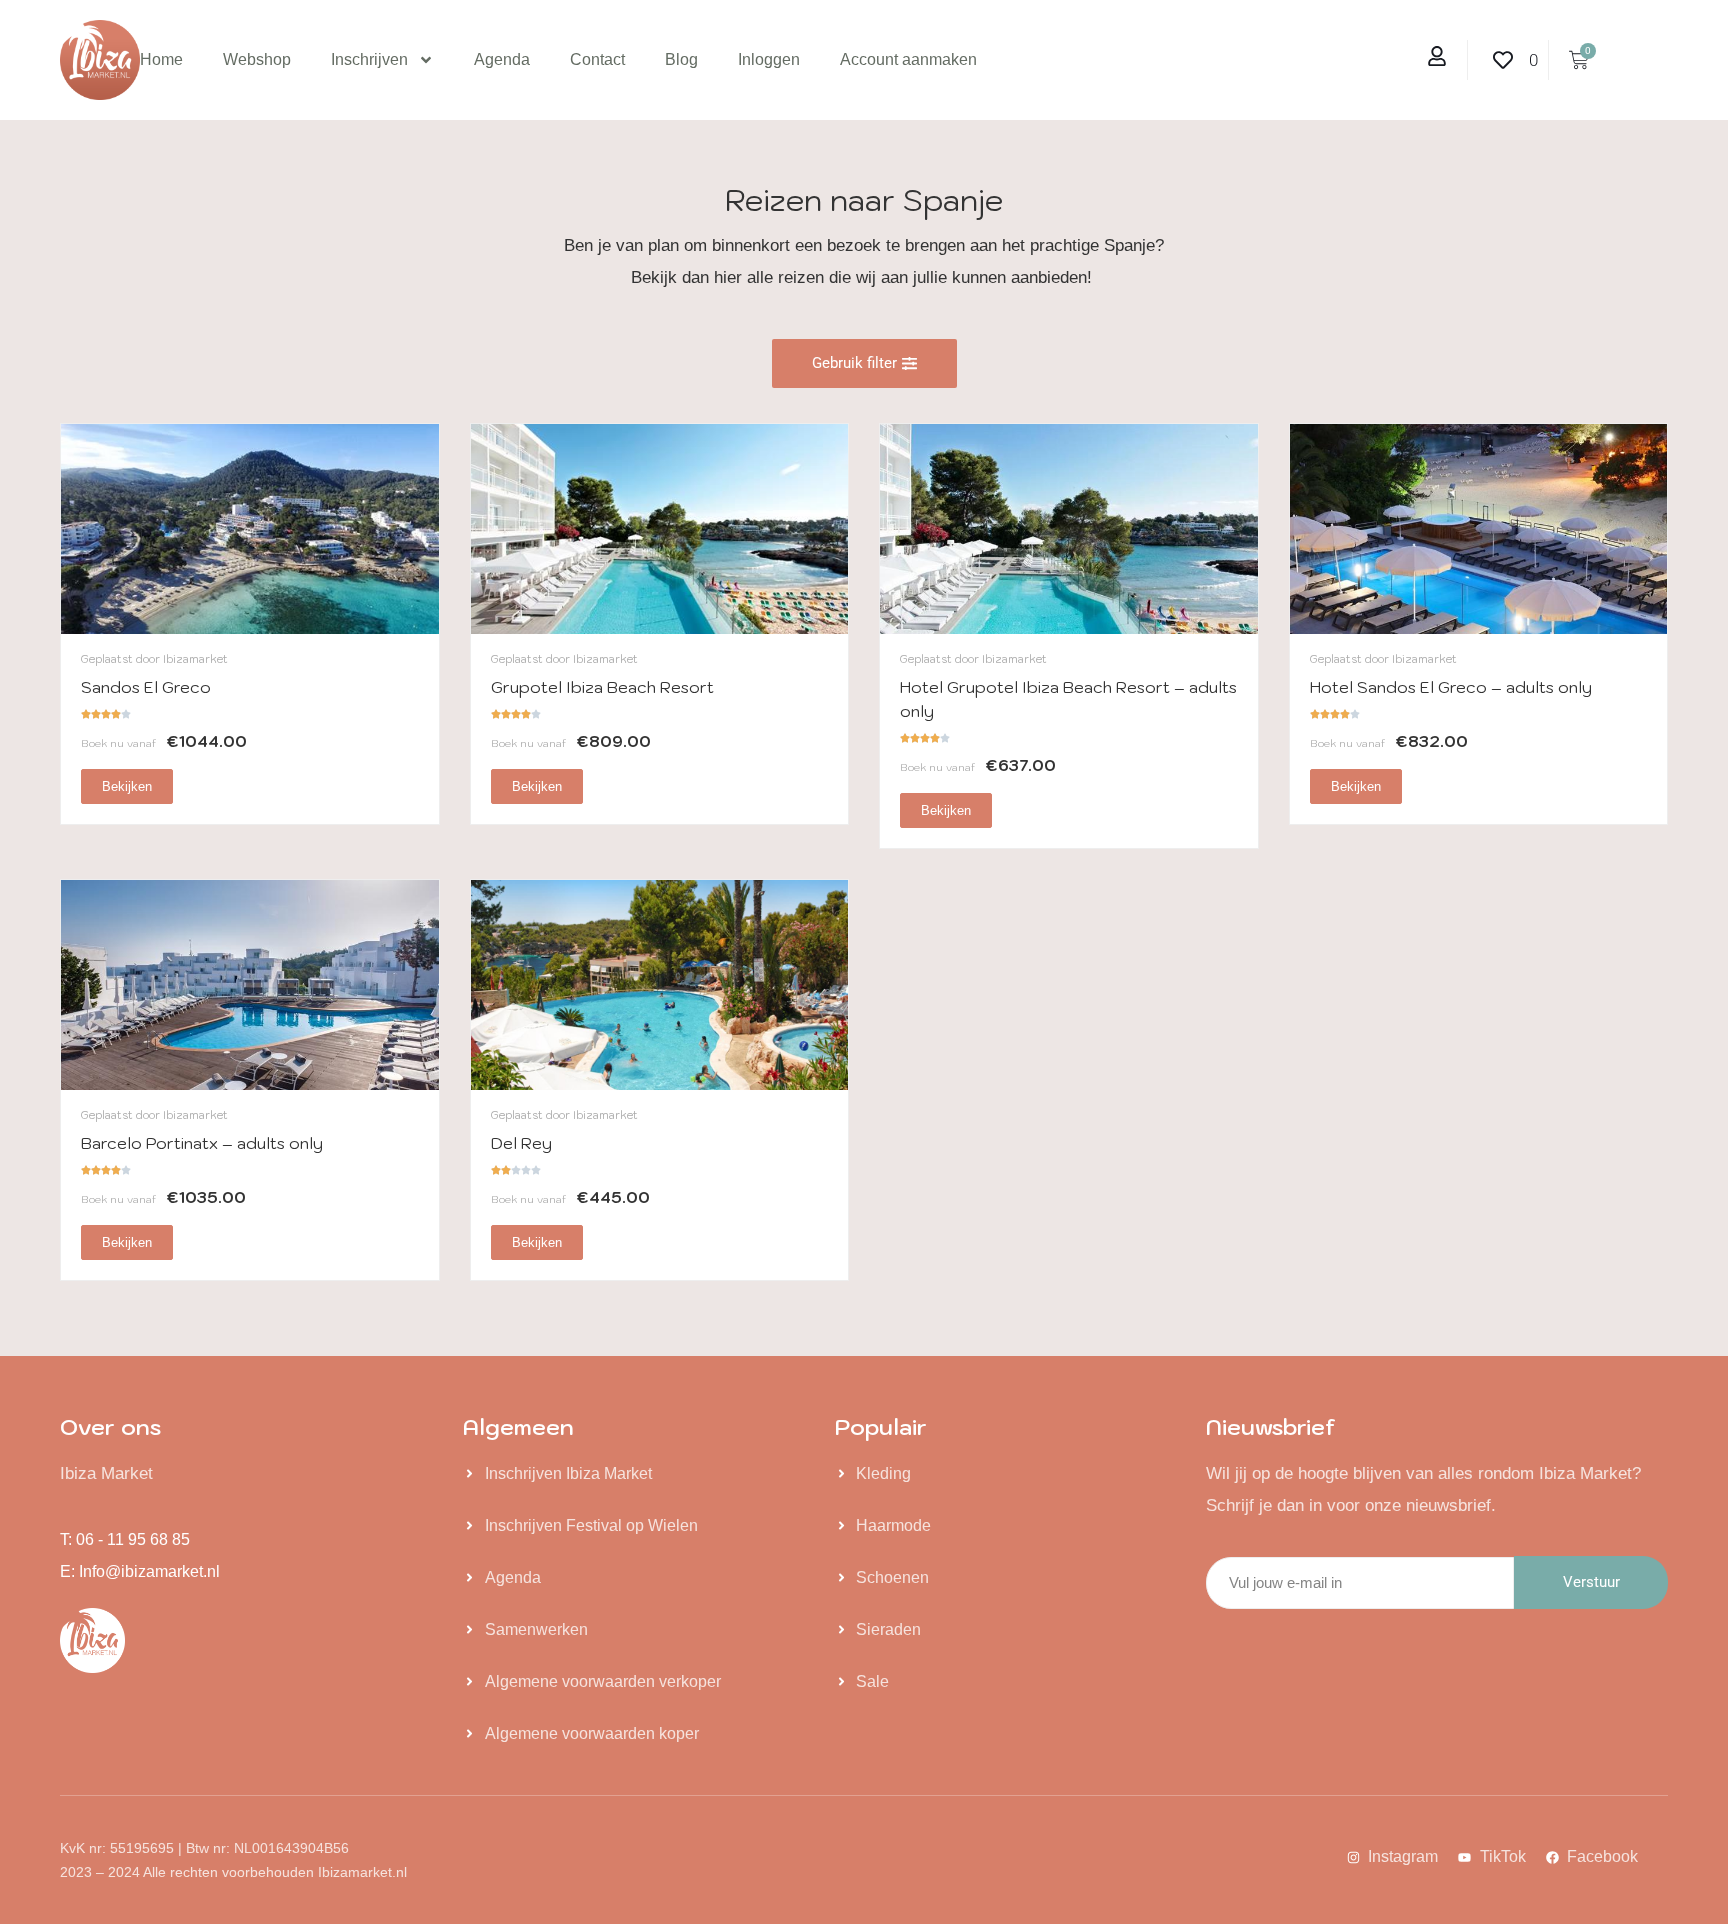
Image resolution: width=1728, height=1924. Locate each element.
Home (161, 59)
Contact (597, 59)
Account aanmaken (908, 59)
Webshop (257, 59)
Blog (681, 59)
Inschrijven (369, 59)
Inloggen (769, 59)
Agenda (502, 59)
